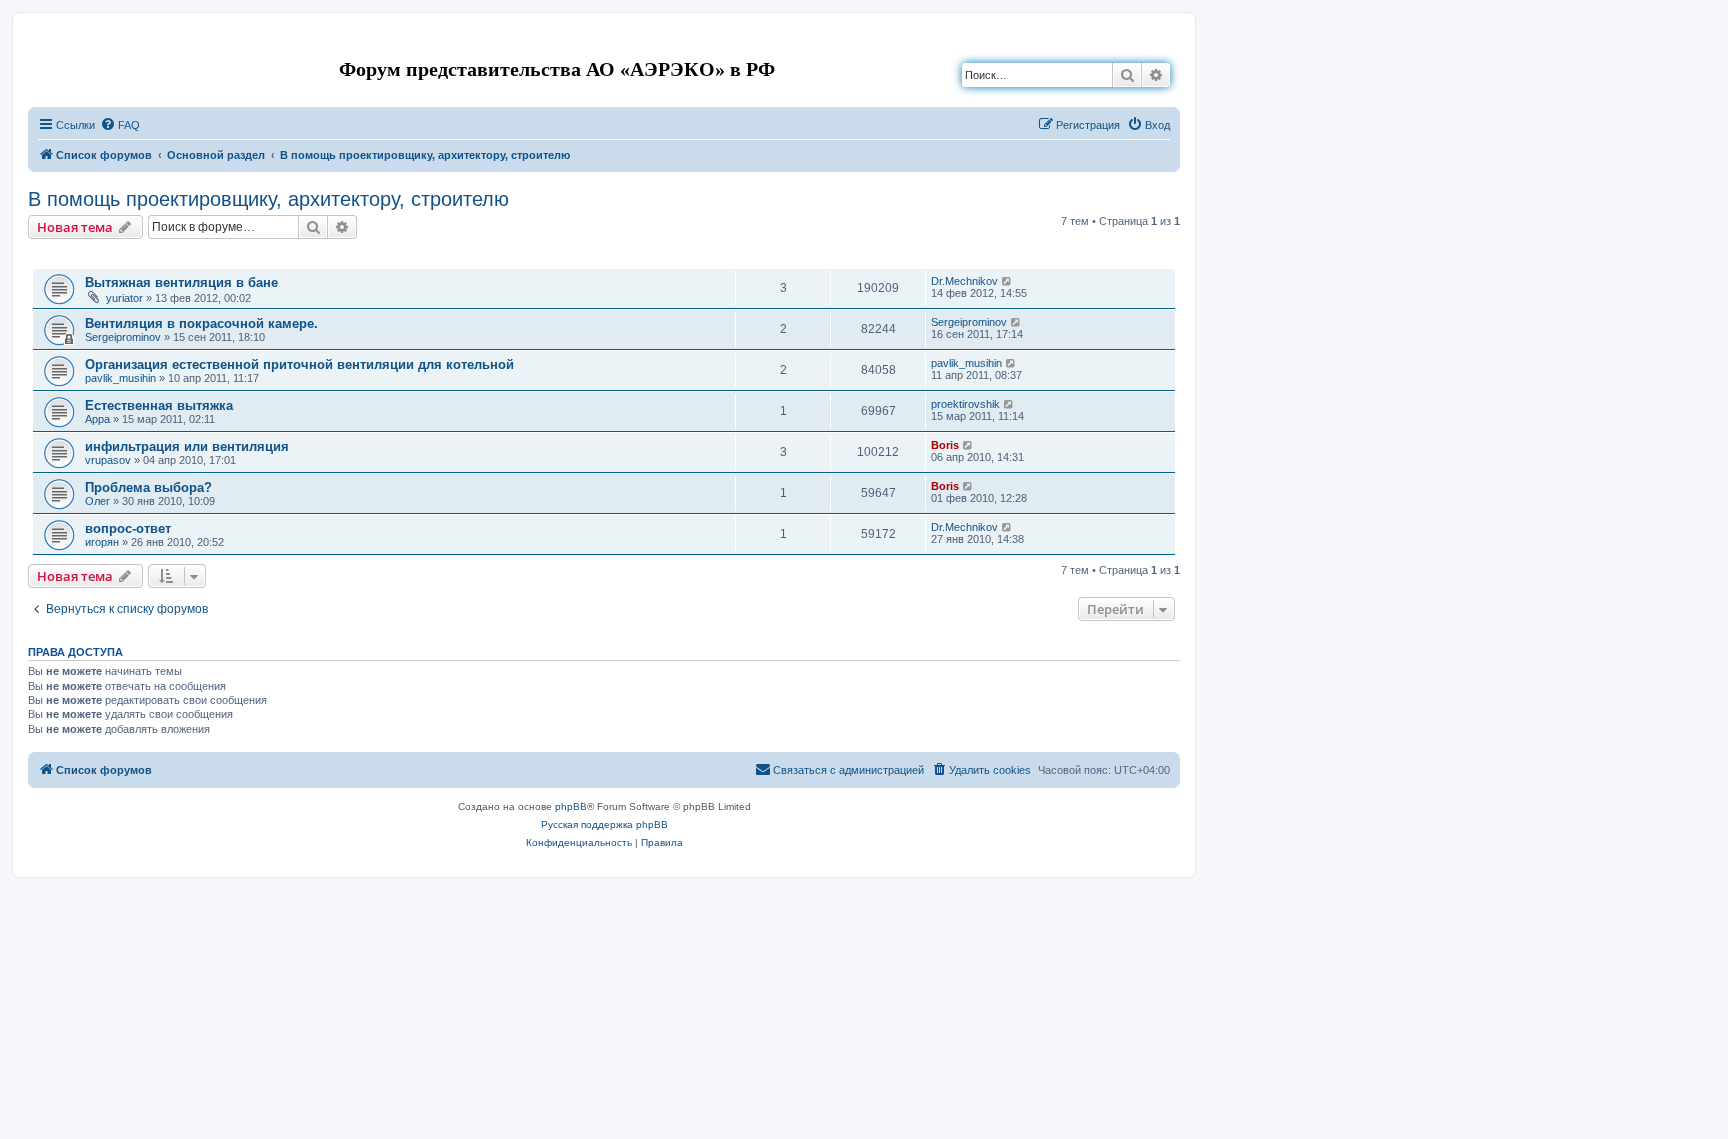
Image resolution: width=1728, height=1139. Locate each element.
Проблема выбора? (148, 487)
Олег (97, 501)
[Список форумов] (44, 43)
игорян (102, 542)
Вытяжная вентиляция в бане (181, 282)
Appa (97, 419)
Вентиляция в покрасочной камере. (201, 323)
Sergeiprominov (123, 337)
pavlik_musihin (120, 378)
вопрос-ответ (128, 528)
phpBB (571, 806)
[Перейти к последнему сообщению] (1007, 281)
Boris (945, 445)
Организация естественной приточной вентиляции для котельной (299, 364)
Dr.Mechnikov (964, 281)
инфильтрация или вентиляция (187, 446)
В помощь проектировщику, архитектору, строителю (268, 199)
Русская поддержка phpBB (604, 824)
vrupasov (108, 460)
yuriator (124, 298)
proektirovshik (965, 404)
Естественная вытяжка (159, 405)
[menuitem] (120, 125)
